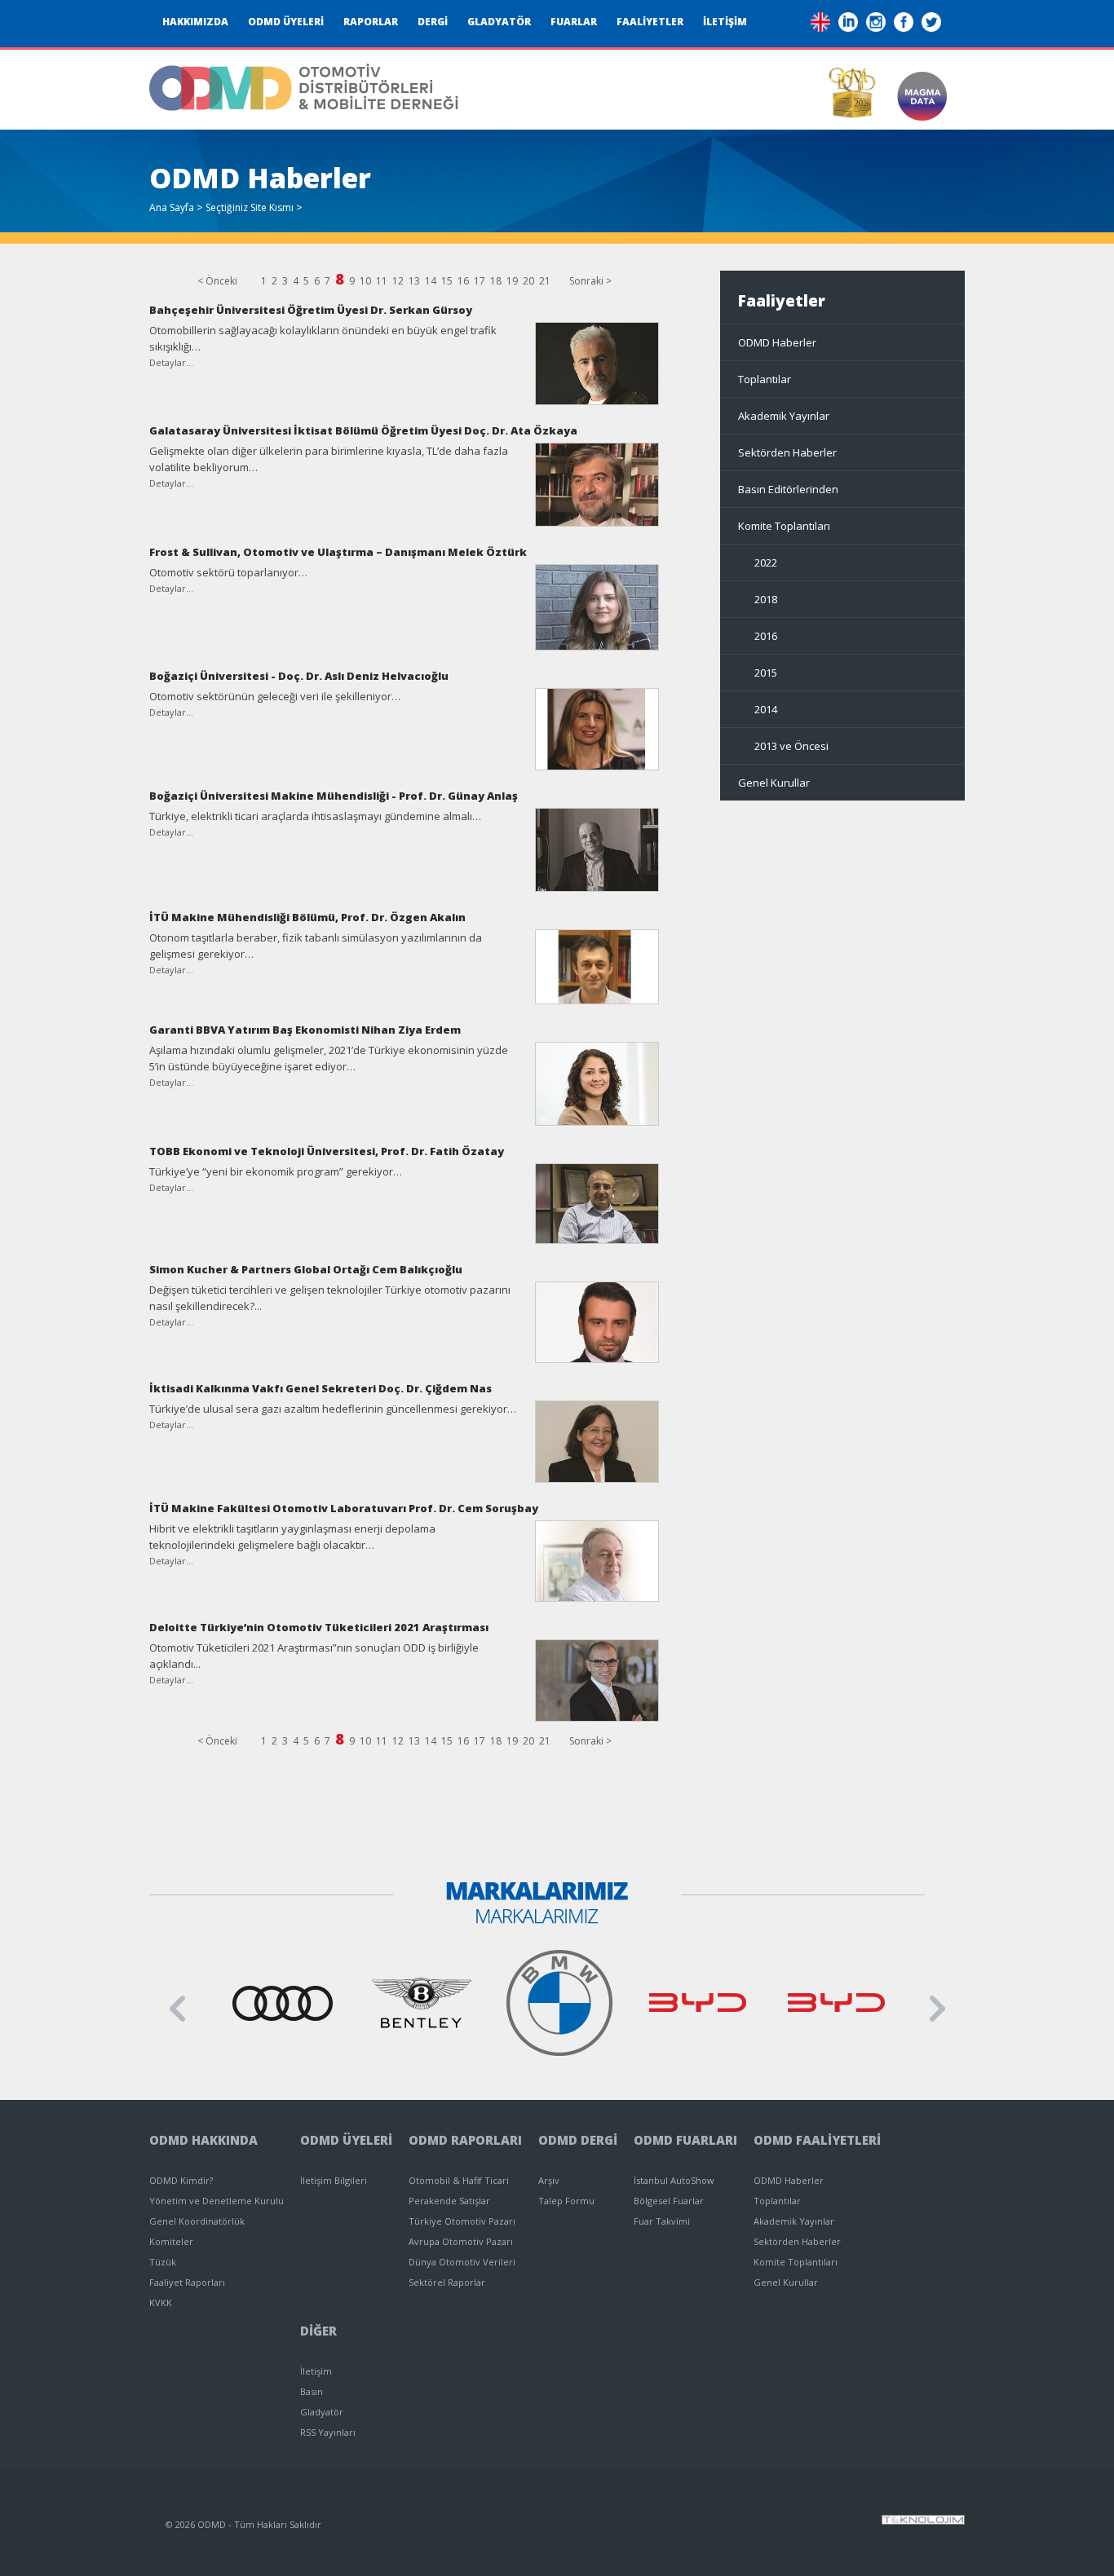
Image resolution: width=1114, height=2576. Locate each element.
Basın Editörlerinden (788, 489)
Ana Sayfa (172, 207)
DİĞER (318, 2331)
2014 (766, 709)
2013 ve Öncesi (791, 746)
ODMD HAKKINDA (203, 2140)
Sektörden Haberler (787, 452)
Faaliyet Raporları (187, 2282)
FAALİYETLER (650, 22)
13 (414, 281)
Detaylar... (171, 362)
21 (545, 281)
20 (528, 281)
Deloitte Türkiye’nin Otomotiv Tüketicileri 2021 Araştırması (319, 1627)
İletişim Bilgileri (334, 2180)
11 (382, 281)
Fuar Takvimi (662, 2221)
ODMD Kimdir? (181, 2180)
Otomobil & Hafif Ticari (459, 2180)
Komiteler (171, 2241)
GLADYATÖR (499, 22)
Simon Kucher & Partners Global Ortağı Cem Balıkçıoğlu (306, 1269)
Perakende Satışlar (449, 2201)
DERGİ (433, 22)
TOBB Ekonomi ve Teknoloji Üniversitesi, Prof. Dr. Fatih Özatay (327, 1151)
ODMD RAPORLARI (465, 2140)
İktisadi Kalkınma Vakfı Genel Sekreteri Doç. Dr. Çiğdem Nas (320, 1388)
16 (463, 281)
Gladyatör (322, 2412)
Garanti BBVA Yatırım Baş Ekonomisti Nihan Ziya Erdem (305, 1030)
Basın (312, 2391)
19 (512, 281)
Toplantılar (765, 379)
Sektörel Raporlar (447, 2282)
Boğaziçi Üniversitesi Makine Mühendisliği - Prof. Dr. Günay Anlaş (334, 796)
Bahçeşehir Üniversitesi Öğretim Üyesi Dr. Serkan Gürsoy (311, 310)
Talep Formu (566, 2201)
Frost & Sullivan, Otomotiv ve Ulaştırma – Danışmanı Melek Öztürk (338, 552)
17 (480, 281)
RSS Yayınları (328, 2432)
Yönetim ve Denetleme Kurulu (217, 2201)
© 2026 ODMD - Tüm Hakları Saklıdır (243, 2524)
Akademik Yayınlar (784, 416)
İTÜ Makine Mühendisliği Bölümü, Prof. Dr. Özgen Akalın (307, 917)
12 (398, 281)
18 (496, 281)
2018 (766, 599)
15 (447, 281)
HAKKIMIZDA (195, 22)
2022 (766, 562)
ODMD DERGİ (578, 2140)
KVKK (161, 2303)
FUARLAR (574, 22)
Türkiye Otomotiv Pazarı (462, 2221)
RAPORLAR (371, 22)
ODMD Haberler (777, 342)
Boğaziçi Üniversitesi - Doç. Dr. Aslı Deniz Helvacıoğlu (299, 676)
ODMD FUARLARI (685, 2140)
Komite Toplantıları (784, 526)
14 (431, 281)
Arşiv (549, 2180)
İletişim (316, 2371)
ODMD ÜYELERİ (286, 22)
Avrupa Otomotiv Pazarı (461, 2241)
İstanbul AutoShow (674, 2180)
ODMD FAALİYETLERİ (817, 2140)
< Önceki (217, 281)
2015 (766, 673)
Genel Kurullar (774, 783)
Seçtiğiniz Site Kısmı (250, 207)
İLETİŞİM (725, 22)
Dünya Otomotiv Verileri (462, 2262)
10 (365, 281)
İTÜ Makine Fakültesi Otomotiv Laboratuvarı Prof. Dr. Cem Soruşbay (344, 1508)
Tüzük (163, 2262)
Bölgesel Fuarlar (669, 2201)
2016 (766, 636)
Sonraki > (590, 281)
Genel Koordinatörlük (197, 2221)
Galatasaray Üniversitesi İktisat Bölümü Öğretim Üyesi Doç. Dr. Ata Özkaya (363, 430)
